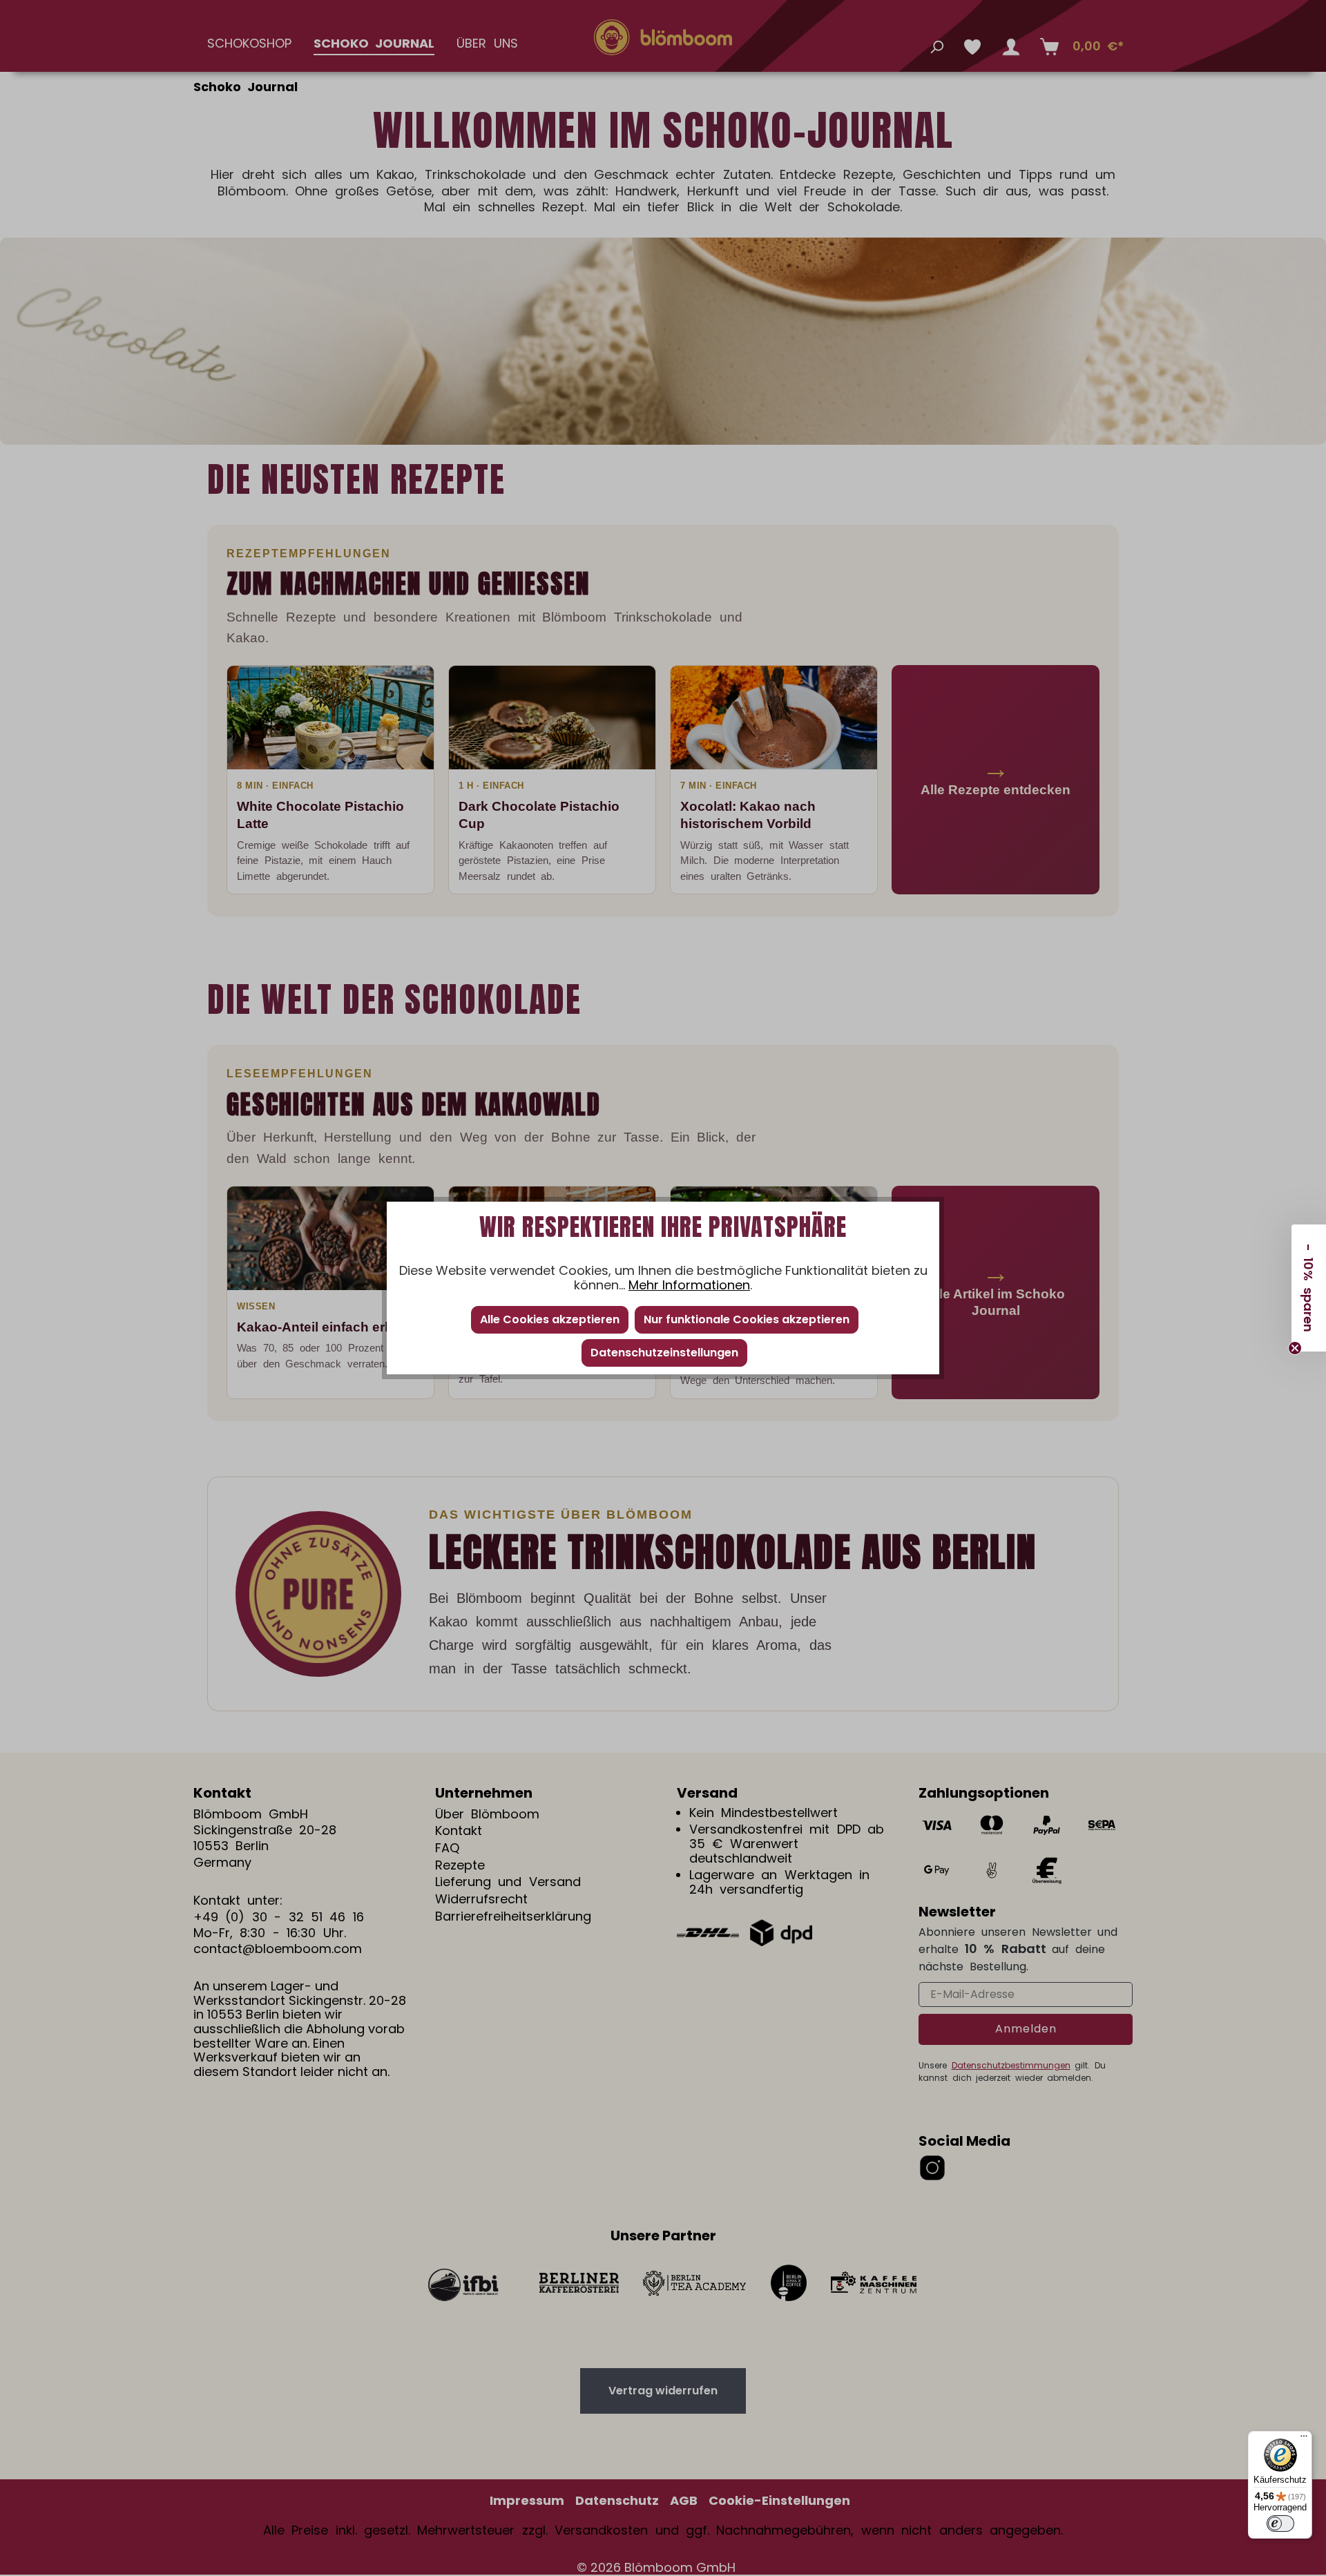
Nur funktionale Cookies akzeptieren (747, 1319)
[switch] (1280, 2524)
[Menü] (1304, 2439)
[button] (1309, 1288)
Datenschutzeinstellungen (664, 1353)
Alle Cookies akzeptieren (550, 1319)
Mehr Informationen (689, 1285)
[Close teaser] (1295, 1348)
